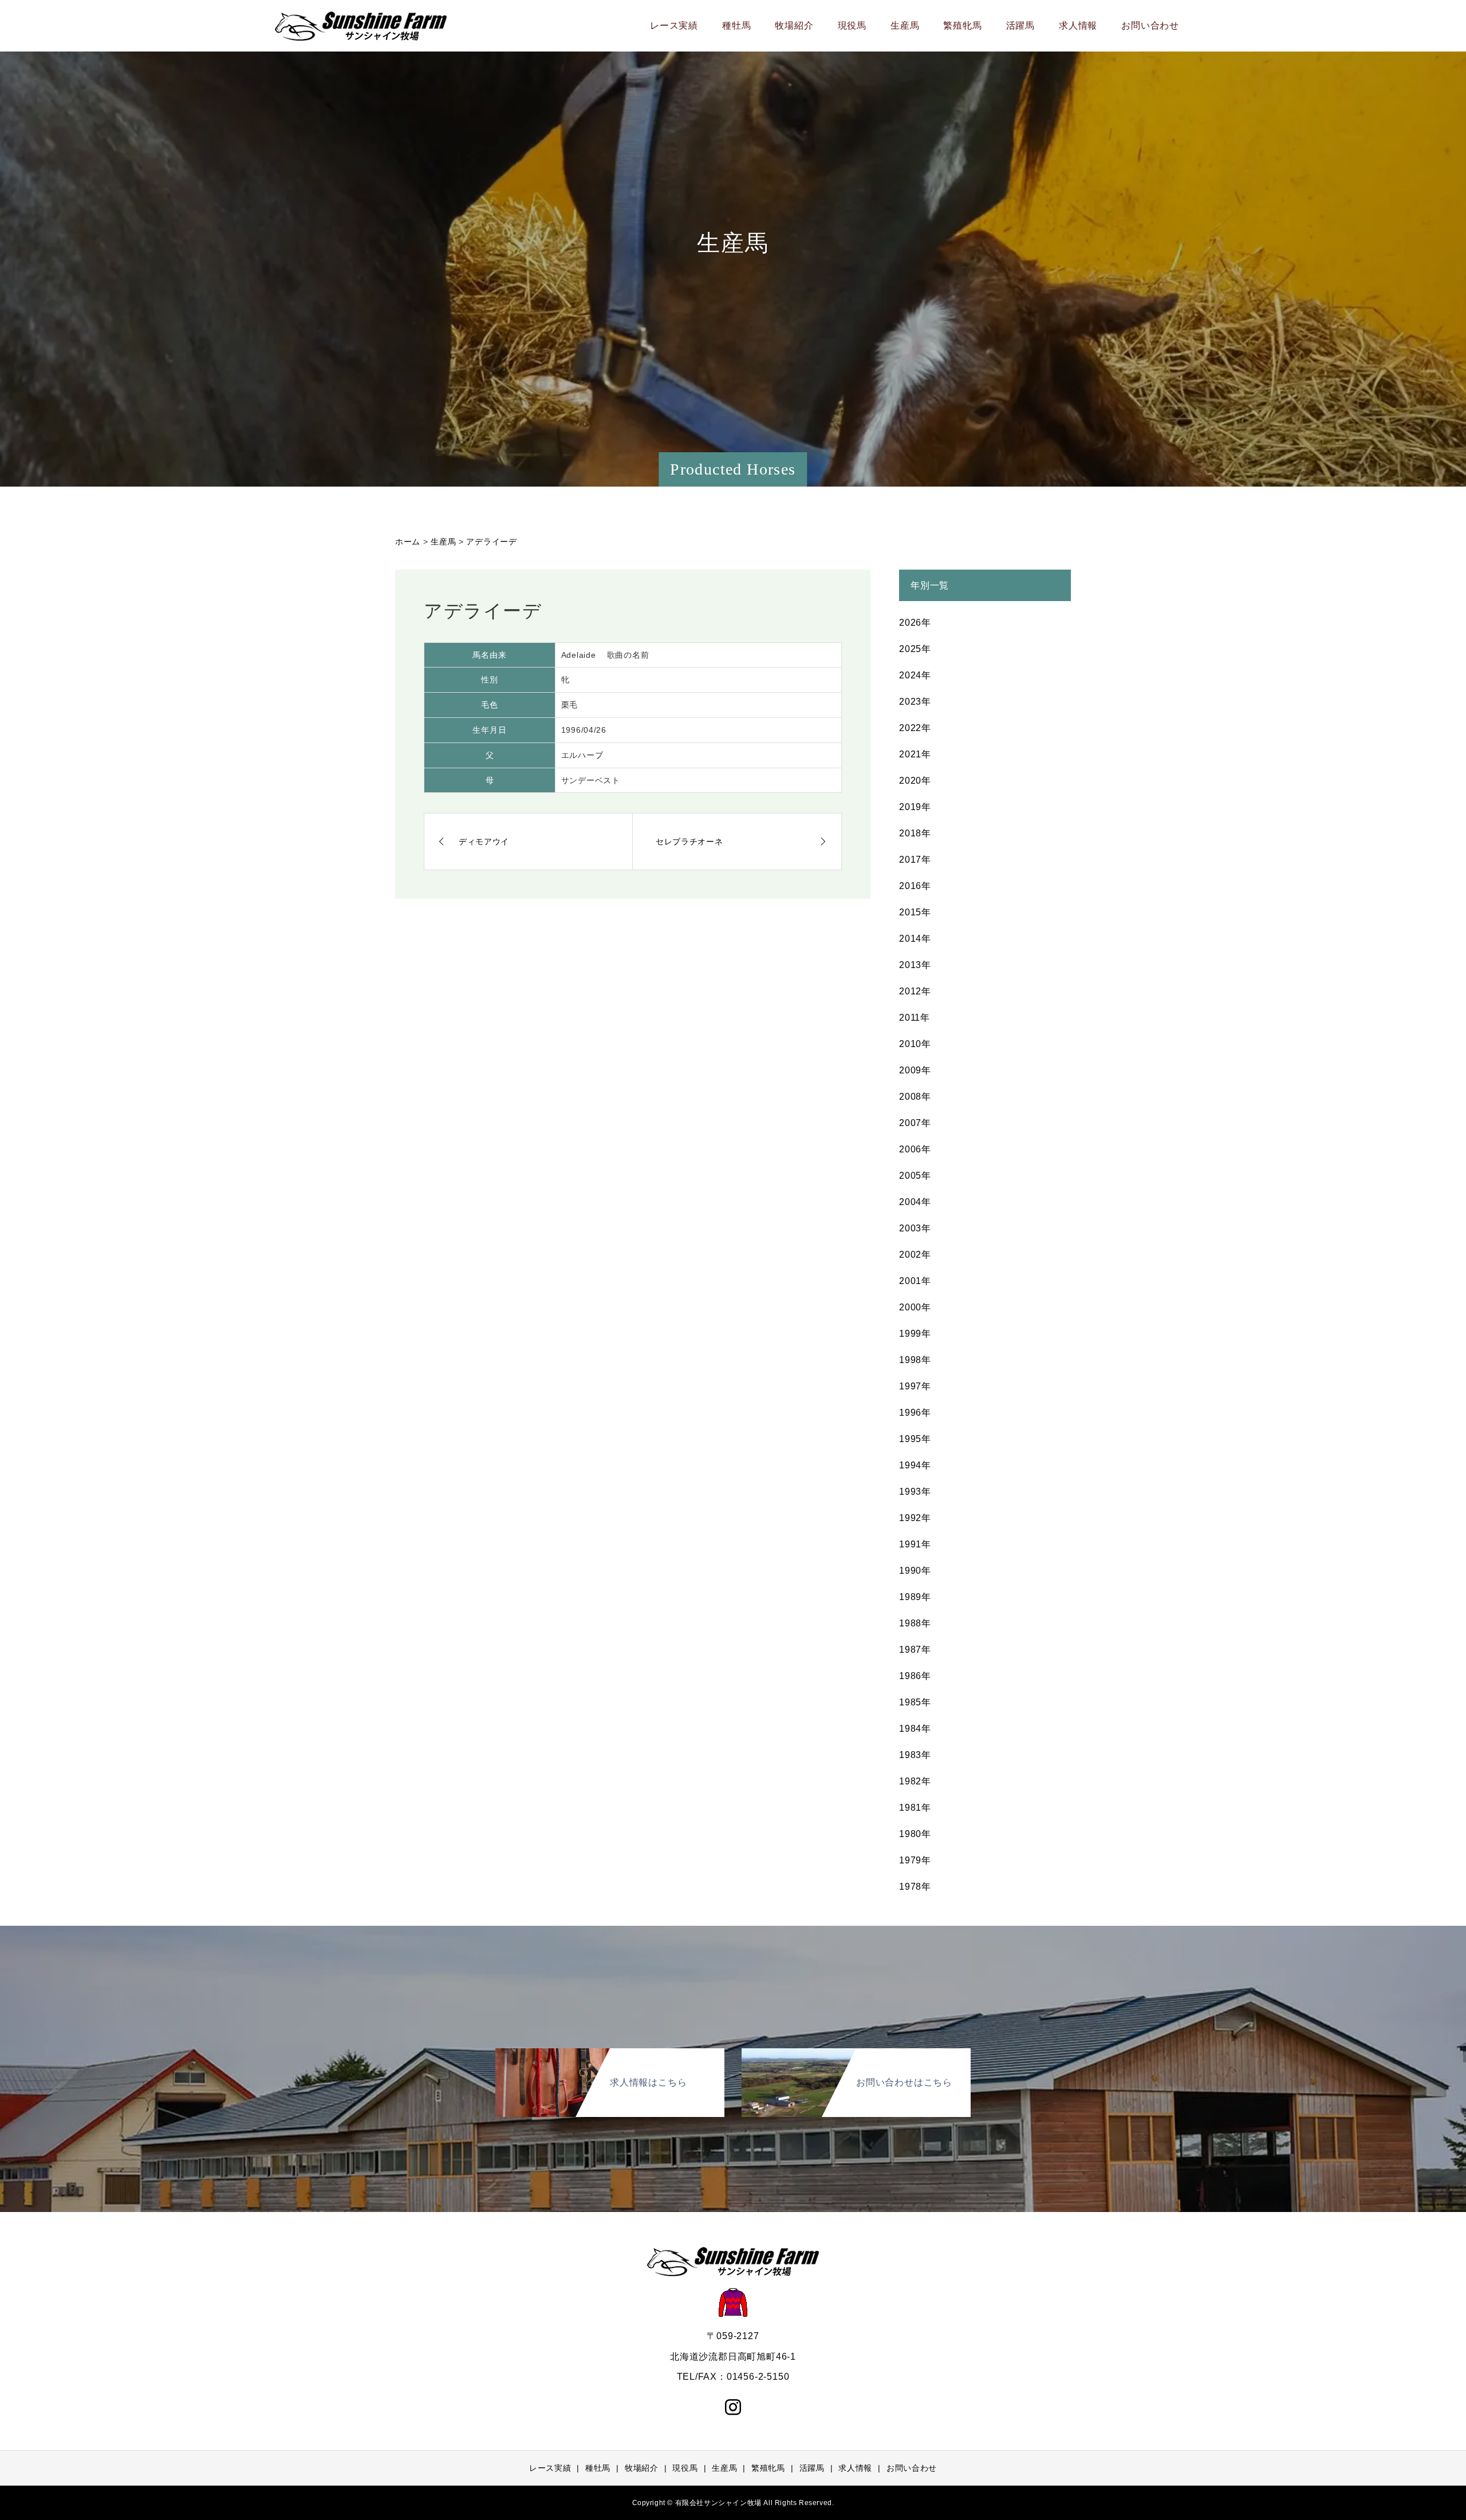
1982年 (915, 1781)
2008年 (915, 1097)
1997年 (915, 1386)
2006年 (915, 1149)
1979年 (915, 1860)
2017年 (915, 860)
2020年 (915, 781)
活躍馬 (1020, 25)
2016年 (915, 886)
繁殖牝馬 (962, 25)
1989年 (915, 1597)
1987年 (915, 1650)
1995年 (915, 1439)
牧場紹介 (794, 25)
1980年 (915, 1834)
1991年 (915, 1544)
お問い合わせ (1150, 25)
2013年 (915, 965)
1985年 (915, 1702)
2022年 (915, 728)
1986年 (915, 1676)
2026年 (915, 623)
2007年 (915, 1123)
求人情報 (1078, 25)
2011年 (915, 1018)
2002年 (915, 1255)
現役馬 (852, 25)
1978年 (915, 1887)
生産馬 (905, 25)
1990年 (915, 1571)
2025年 (915, 649)
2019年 (915, 807)
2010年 (915, 1044)
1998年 (915, 1360)
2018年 (915, 833)
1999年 (915, 1334)
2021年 (915, 754)
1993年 (915, 1492)
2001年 (915, 1281)
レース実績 (674, 25)
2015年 (915, 912)
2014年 (915, 939)
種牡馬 (736, 25)
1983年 (915, 1755)
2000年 (915, 1307)
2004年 (915, 1202)
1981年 (915, 1808)
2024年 (915, 675)
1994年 (915, 1465)
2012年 (915, 991)
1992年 (915, 1518)
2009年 (915, 1070)
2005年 (915, 1176)
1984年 (915, 1729)
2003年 (915, 1228)
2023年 (915, 702)
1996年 (915, 1413)
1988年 (915, 1623)
